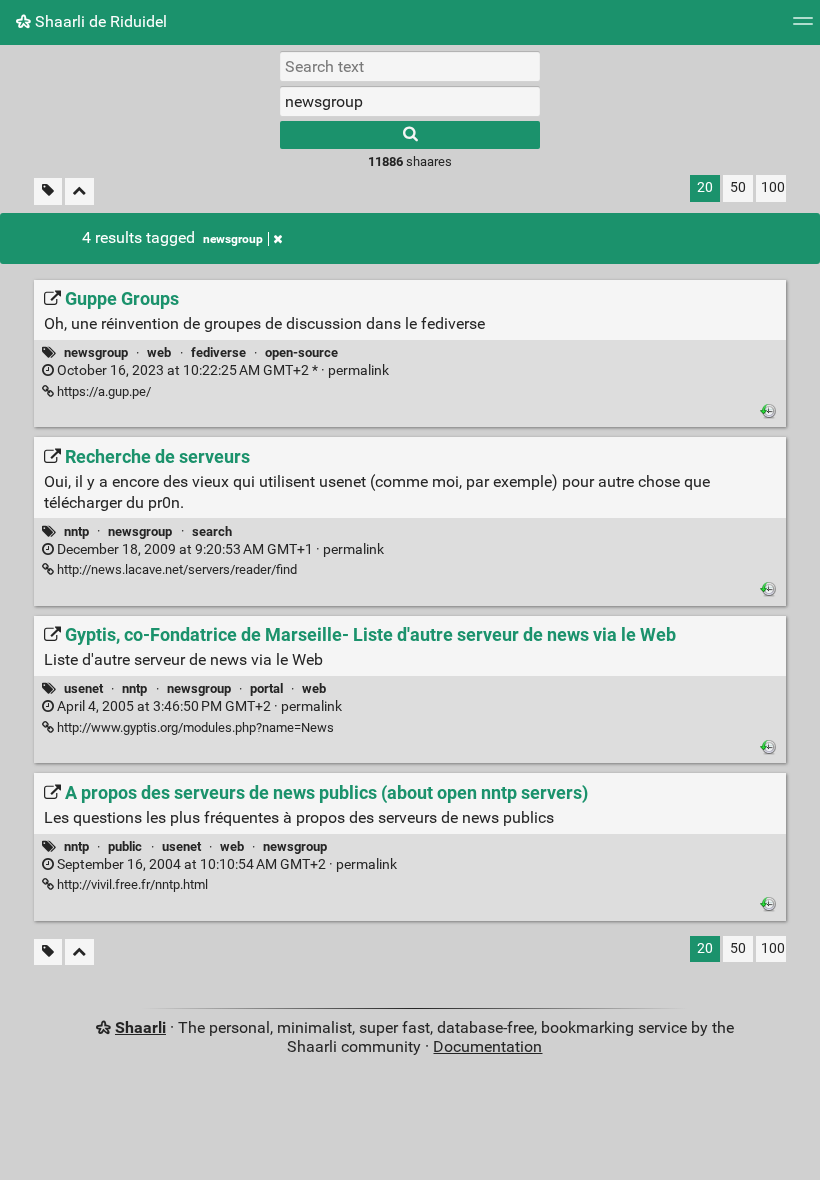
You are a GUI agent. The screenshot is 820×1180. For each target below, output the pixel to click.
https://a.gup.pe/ (102, 391)
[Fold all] (79, 191)
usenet (83, 688)
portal (266, 688)
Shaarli (140, 1027)
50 (738, 187)
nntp (76, 531)
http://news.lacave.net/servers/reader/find (175, 569)
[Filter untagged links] (48, 191)
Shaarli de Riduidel (99, 21)
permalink (221, 370)
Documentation (487, 1046)
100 (773, 187)
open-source (301, 352)
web (159, 352)
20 (705, 187)
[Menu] (803, 27)
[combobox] (410, 101)
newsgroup (233, 239)
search (212, 531)
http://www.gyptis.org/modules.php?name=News (194, 727)
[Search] (410, 135)
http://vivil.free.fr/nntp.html (131, 884)
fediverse (218, 352)
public (125, 846)
